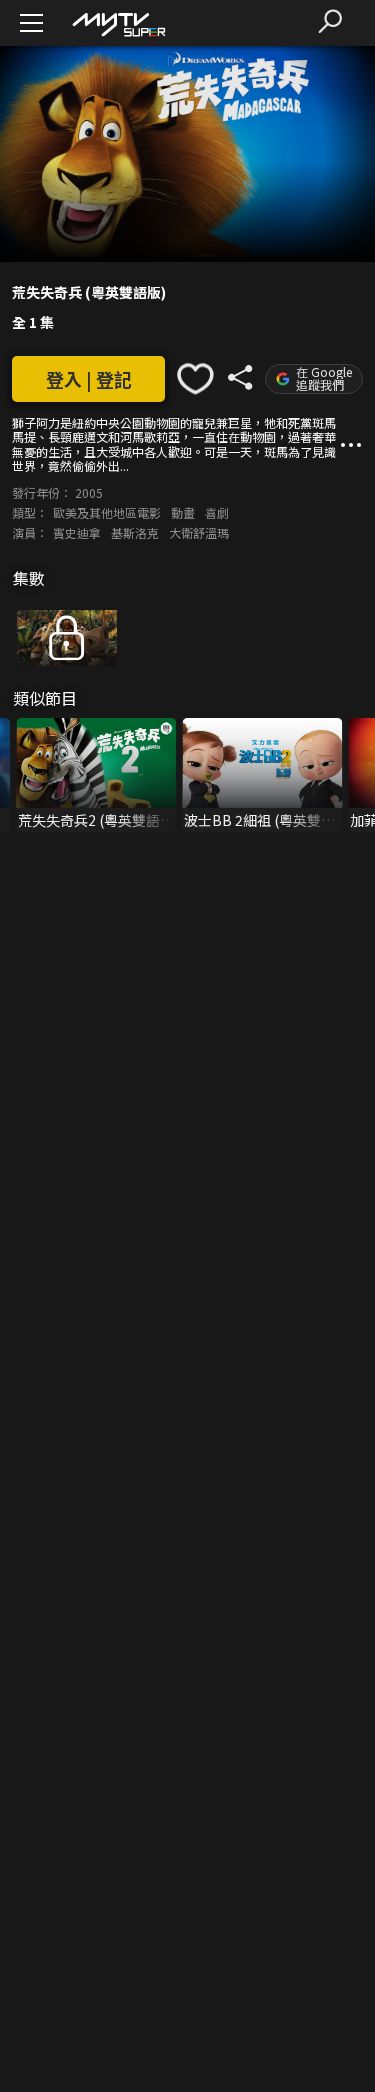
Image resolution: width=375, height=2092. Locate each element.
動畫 (183, 512)
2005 (89, 492)
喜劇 (217, 512)
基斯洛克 (135, 532)
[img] (118, 23)
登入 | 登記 (89, 379)
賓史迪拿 (77, 532)
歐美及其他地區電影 (107, 512)
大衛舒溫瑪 (199, 532)
